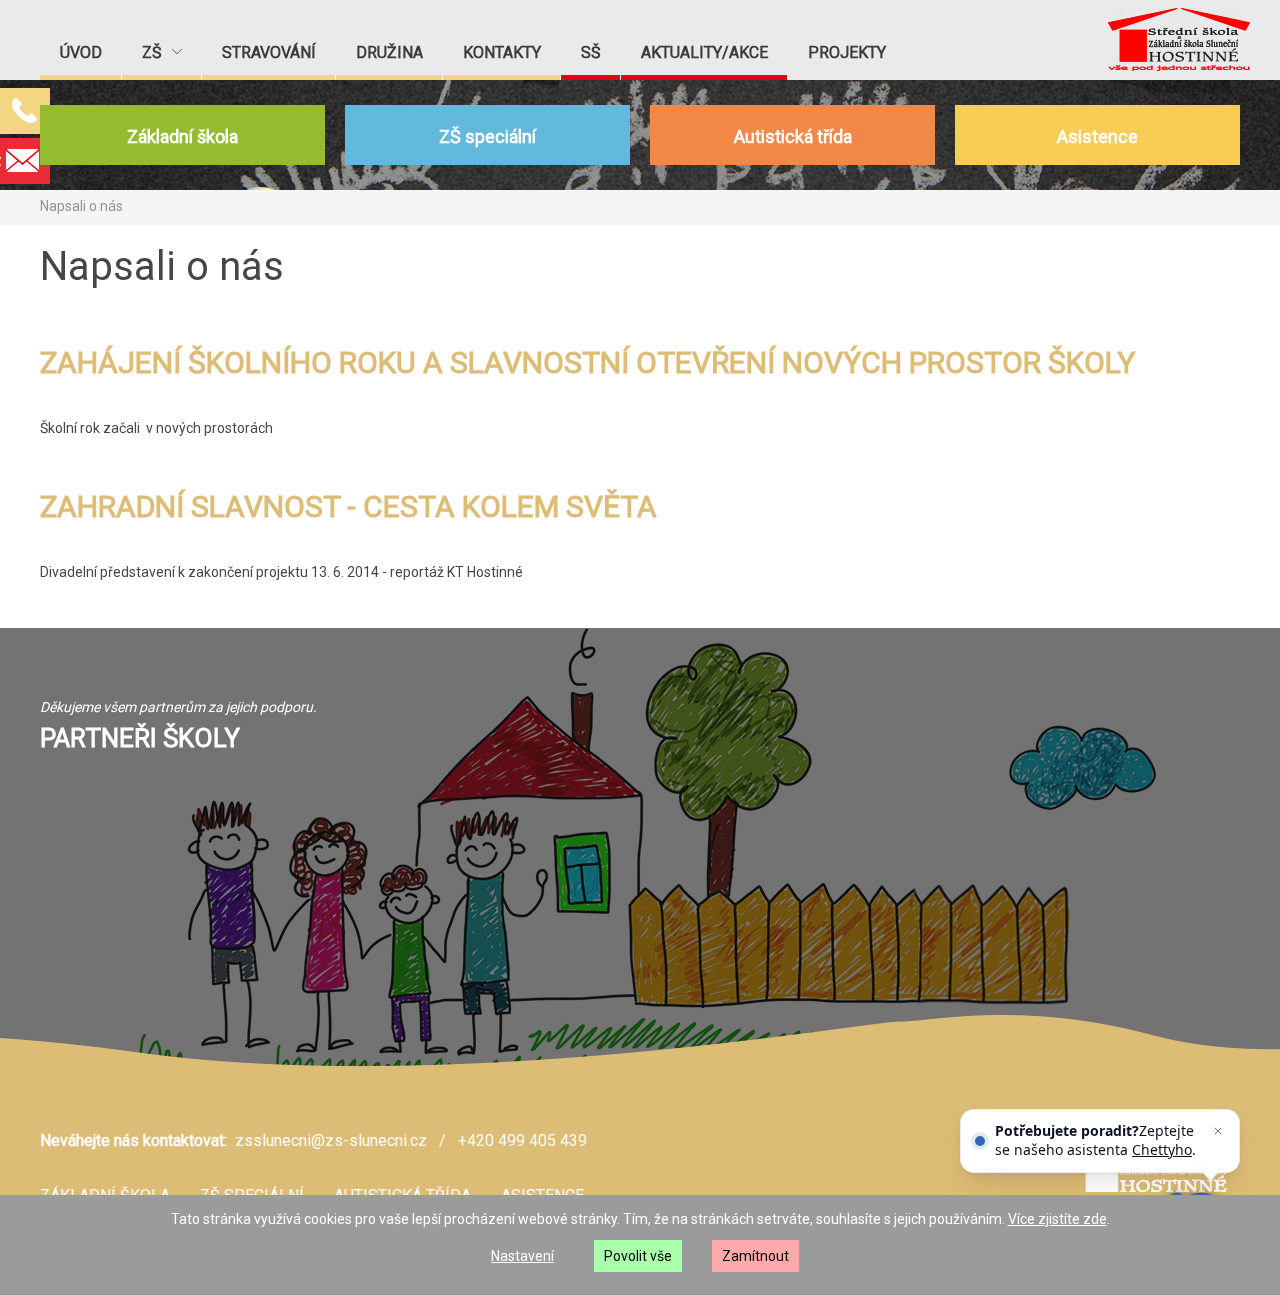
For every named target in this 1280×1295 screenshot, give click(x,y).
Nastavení (522, 1256)
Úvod (81, 52)
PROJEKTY (847, 52)
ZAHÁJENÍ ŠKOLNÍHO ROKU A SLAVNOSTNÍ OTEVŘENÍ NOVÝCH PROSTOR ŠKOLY (587, 362)
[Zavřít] (1218, 1131)
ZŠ (154, 52)
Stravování (269, 52)
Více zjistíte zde (1057, 1219)
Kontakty (502, 52)
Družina (389, 52)
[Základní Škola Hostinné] (1179, 39)
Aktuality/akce (704, 52)
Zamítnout (755, 1256)
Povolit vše (638, 1256)
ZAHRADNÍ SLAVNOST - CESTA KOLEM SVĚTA (348, 506)
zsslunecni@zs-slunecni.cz (331, 1140)
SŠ (591, 52)
